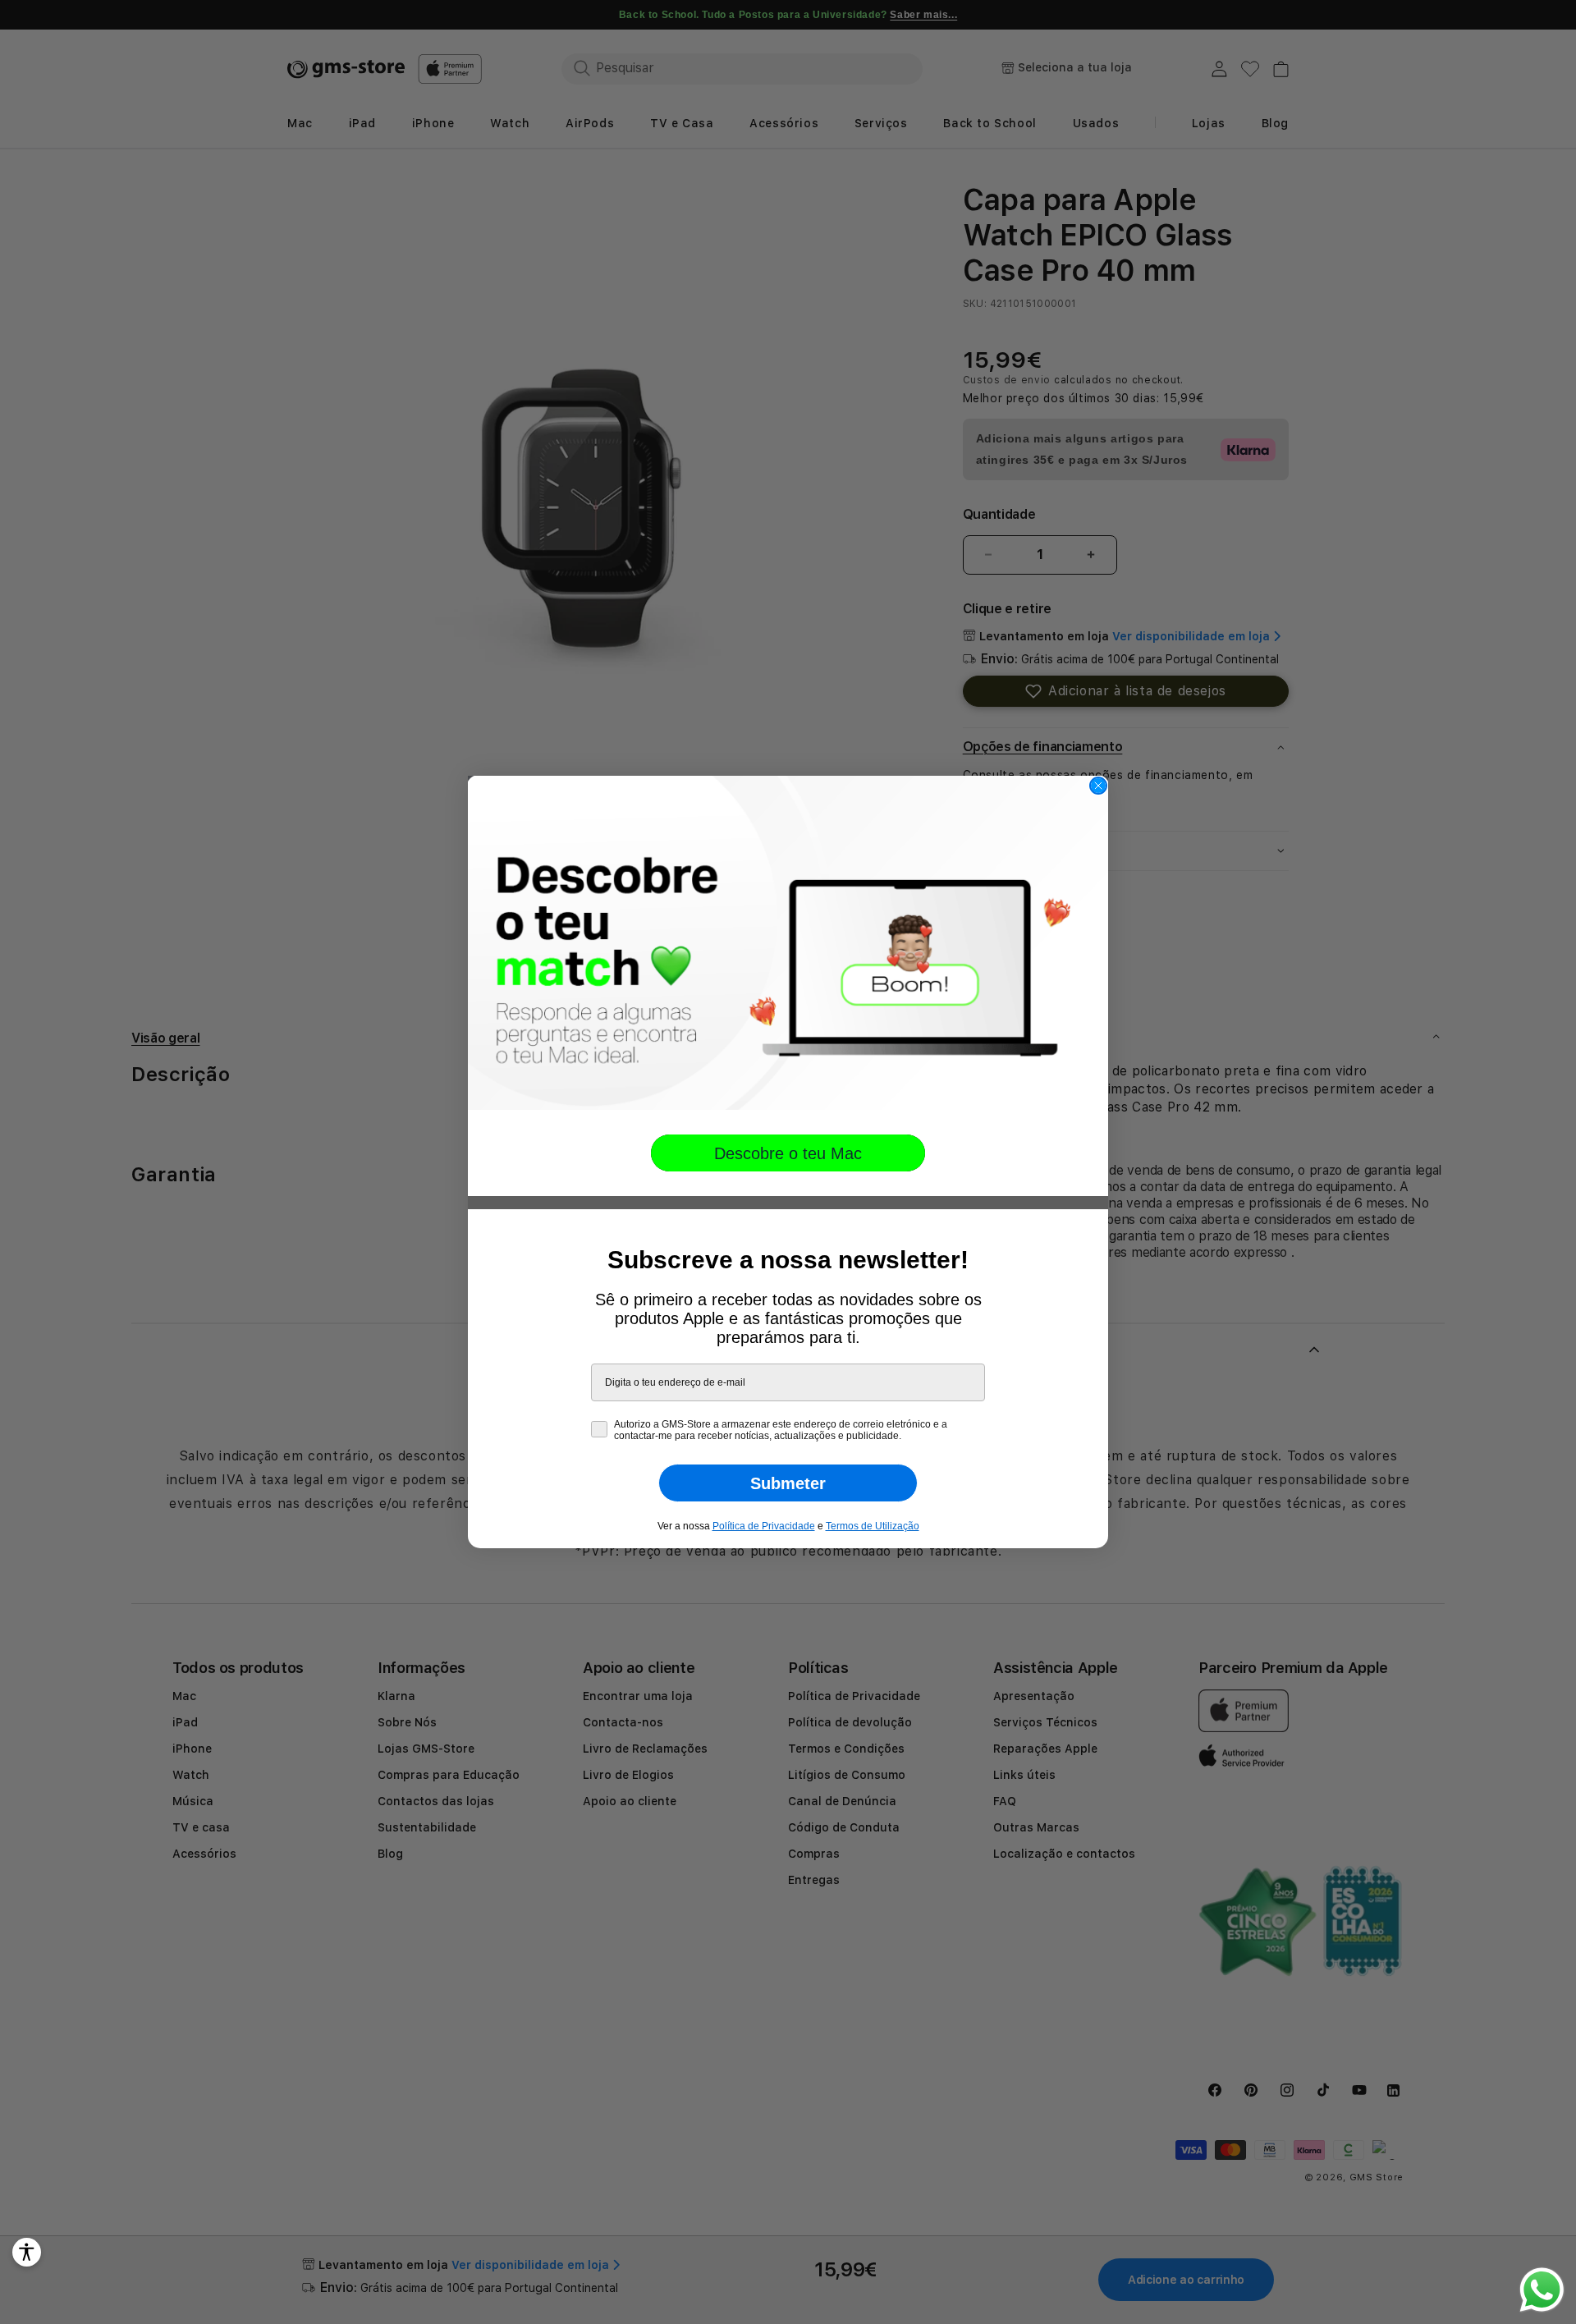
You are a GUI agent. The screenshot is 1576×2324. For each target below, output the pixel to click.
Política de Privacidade (764, 1526)
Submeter (788, 1483)
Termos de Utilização (873, 1526)
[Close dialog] (1098, 786)
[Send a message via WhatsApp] (1542, 2290)
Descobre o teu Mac (788, 1153)
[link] (788, 943)
